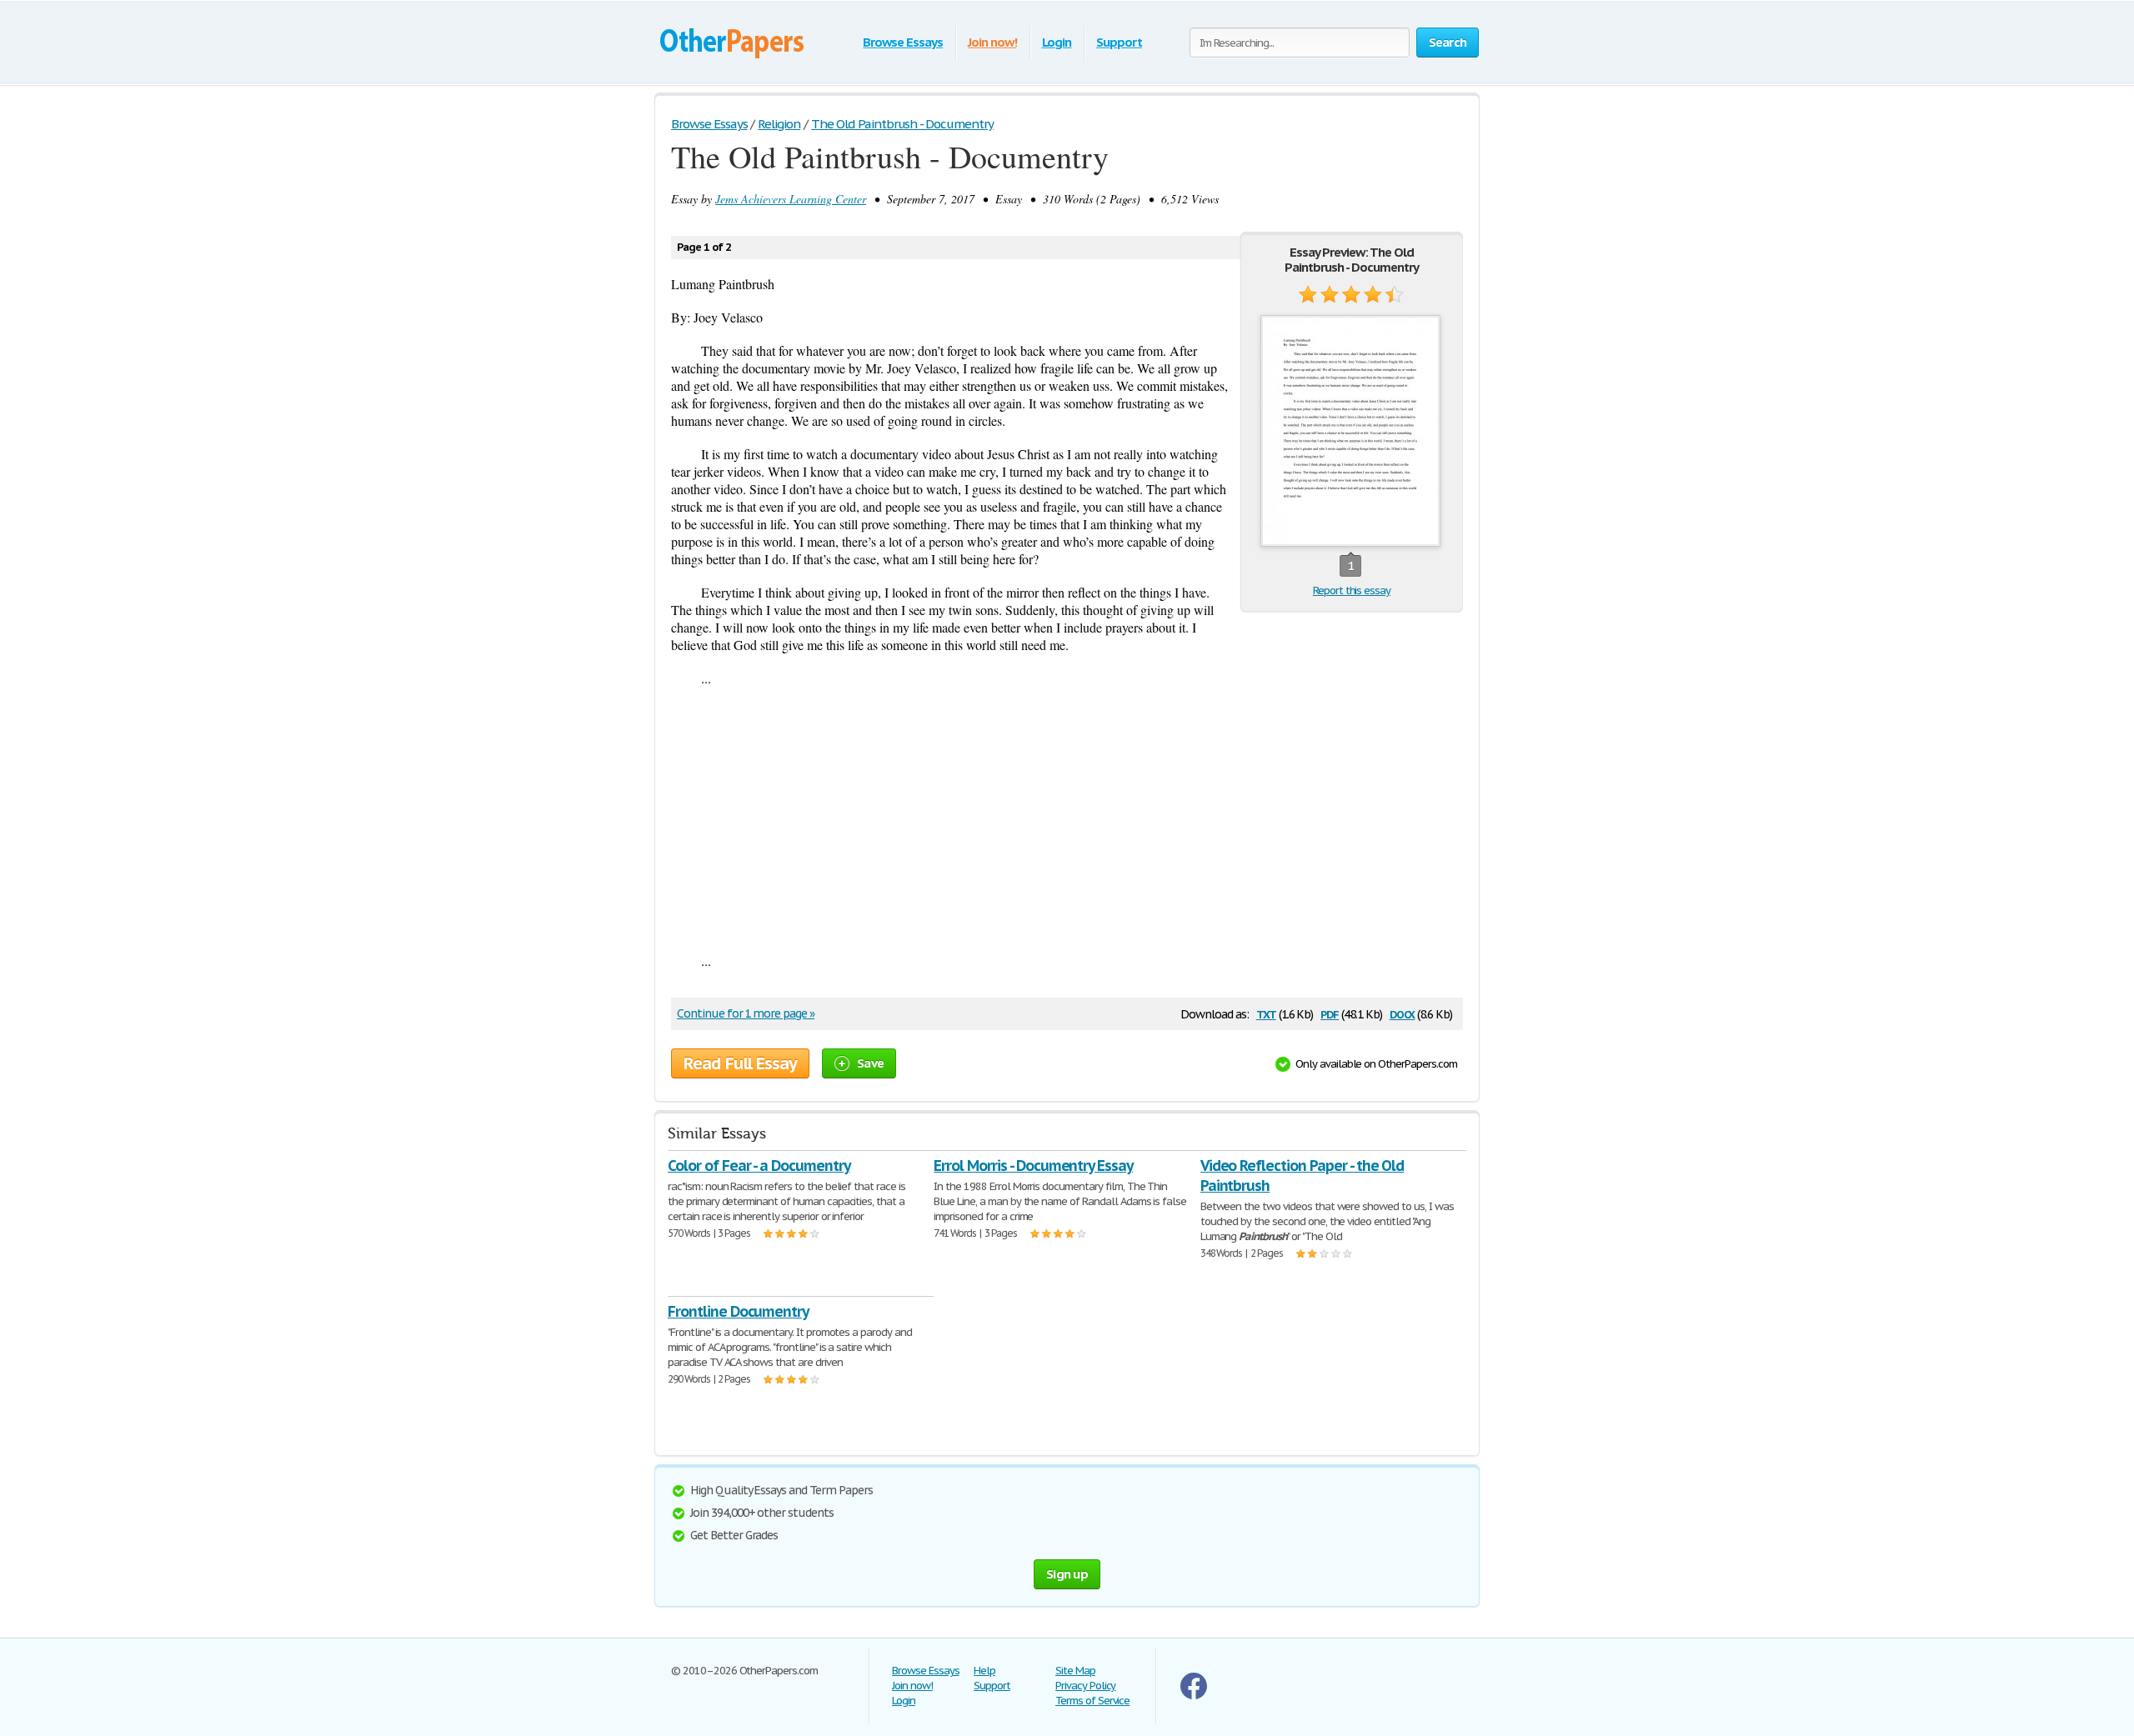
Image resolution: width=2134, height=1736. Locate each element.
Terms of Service (1092, 1701)
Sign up (1067, 1574)
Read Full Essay (740, 1063)
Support (1119, 42)
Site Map (1075, 1671)
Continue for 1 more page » (746, 1013)
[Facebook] (1194, 1696)
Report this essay (1352, 590)
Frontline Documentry (738, 1311)
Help (984, 1671)
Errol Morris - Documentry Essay (1033, 1166)
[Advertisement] (1067, 819)
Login (1057, 42)
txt (1266, 1013)
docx (1403, 1013)
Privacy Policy (1085, 1686)
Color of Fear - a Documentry (759, 1166)
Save (870, 1063)
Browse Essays (902, 42)
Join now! (992, 42)
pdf (1330, 1013)
